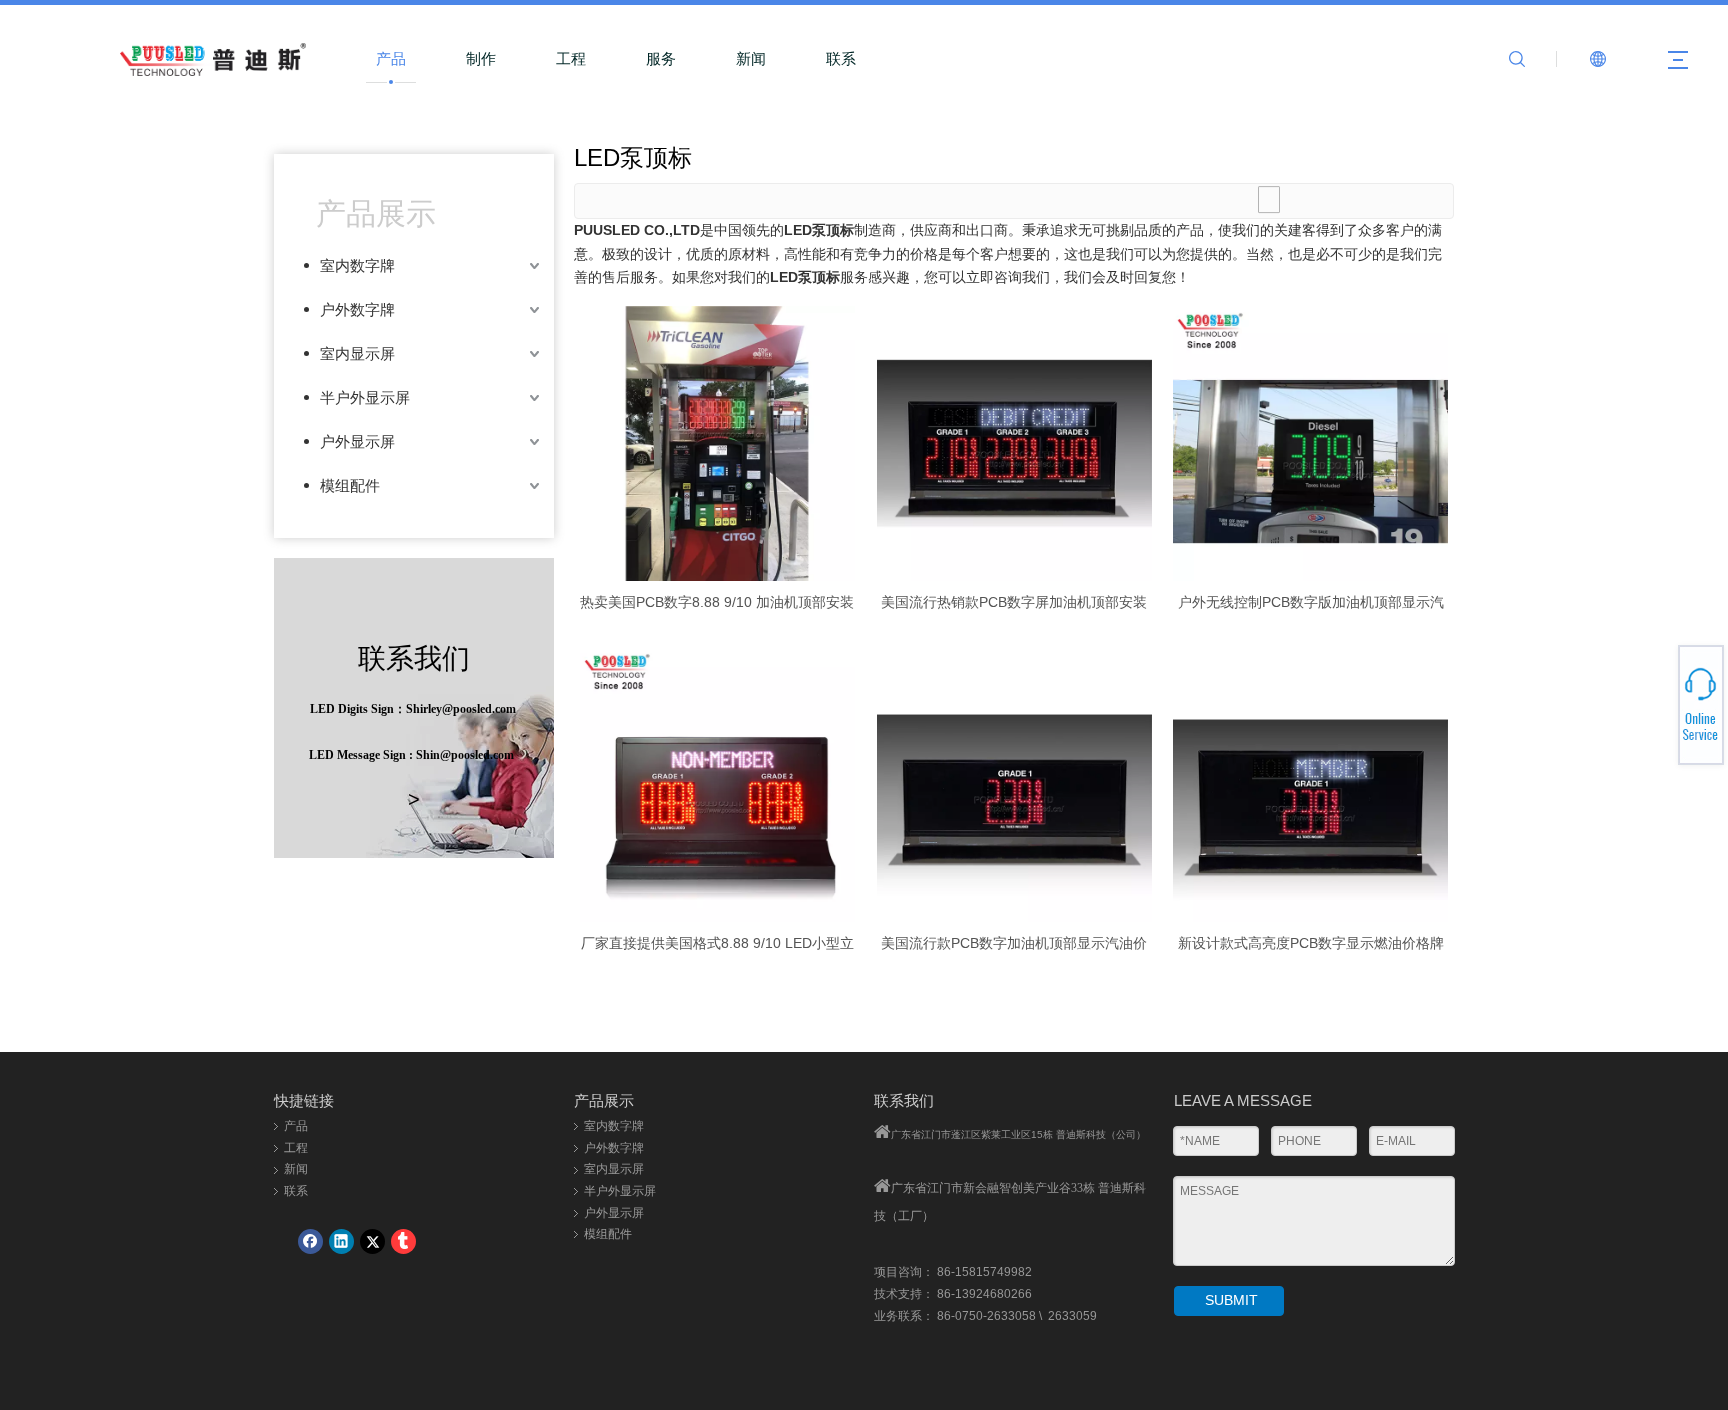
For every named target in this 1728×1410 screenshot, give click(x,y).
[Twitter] (372, 1241)
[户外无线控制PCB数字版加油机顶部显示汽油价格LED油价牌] (1310, 442)
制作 (481, 58)
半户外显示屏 (365, 397)
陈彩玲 (1655, 714)
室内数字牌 (357, 265)
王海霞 (1655, 708)
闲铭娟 (1655, 685)
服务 (661, 58)
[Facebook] (310, 1241)
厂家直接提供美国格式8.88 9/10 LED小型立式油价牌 (717, 943)
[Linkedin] (341, 1241)
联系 (841, 58)
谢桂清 (1655, 691)
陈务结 (1655, 726)
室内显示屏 (357, 353)
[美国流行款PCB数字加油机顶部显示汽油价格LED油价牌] (1014, 783)
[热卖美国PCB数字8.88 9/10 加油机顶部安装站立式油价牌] (717, 442)
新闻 (751, 58)
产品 (391, 58)
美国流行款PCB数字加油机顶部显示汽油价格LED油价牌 (1014, 943)
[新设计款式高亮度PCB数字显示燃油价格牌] (1310, 783)
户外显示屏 (357, 441)
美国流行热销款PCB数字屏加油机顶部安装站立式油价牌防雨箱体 (1014, 602)
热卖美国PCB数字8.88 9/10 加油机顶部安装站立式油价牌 (717, 602)
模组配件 (350, 485)
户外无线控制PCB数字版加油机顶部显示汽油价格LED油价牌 (1311, 602)
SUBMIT (1231, 1300)
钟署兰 (1655, 697)
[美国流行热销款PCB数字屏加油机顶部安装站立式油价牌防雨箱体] (1014, 442)
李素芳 (1655, 702)
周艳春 (1655, 720)
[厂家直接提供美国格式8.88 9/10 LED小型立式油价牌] (717, 783)
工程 (571, 58)
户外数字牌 (357, 309)
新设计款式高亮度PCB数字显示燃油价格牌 (1311, 943)
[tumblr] (403, 1241)
